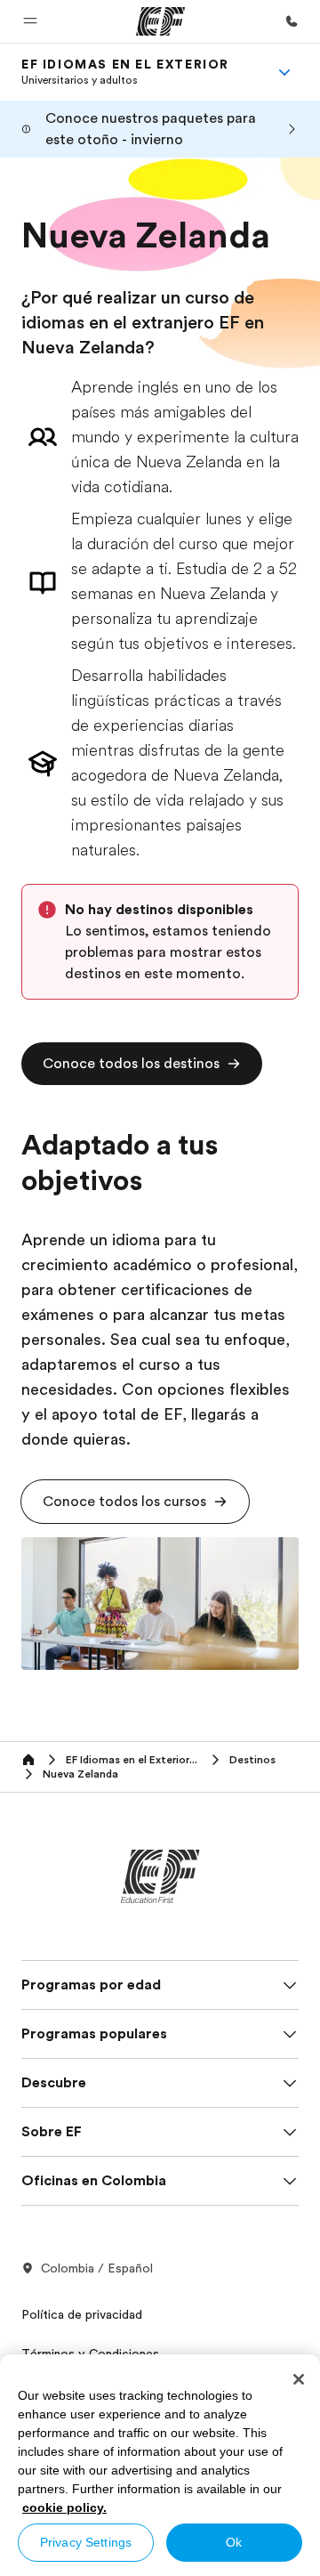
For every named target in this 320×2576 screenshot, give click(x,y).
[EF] (160, 21)
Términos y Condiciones (90, 2353)
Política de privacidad (82, 2314)
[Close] (299, 2379)
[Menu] (284, 72)
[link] (125, 72)
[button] (30, 21)
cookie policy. (64, 2507)
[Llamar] (292, 21)
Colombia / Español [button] (97, 2268)
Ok (234, 2542)
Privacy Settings (86, 2542)
